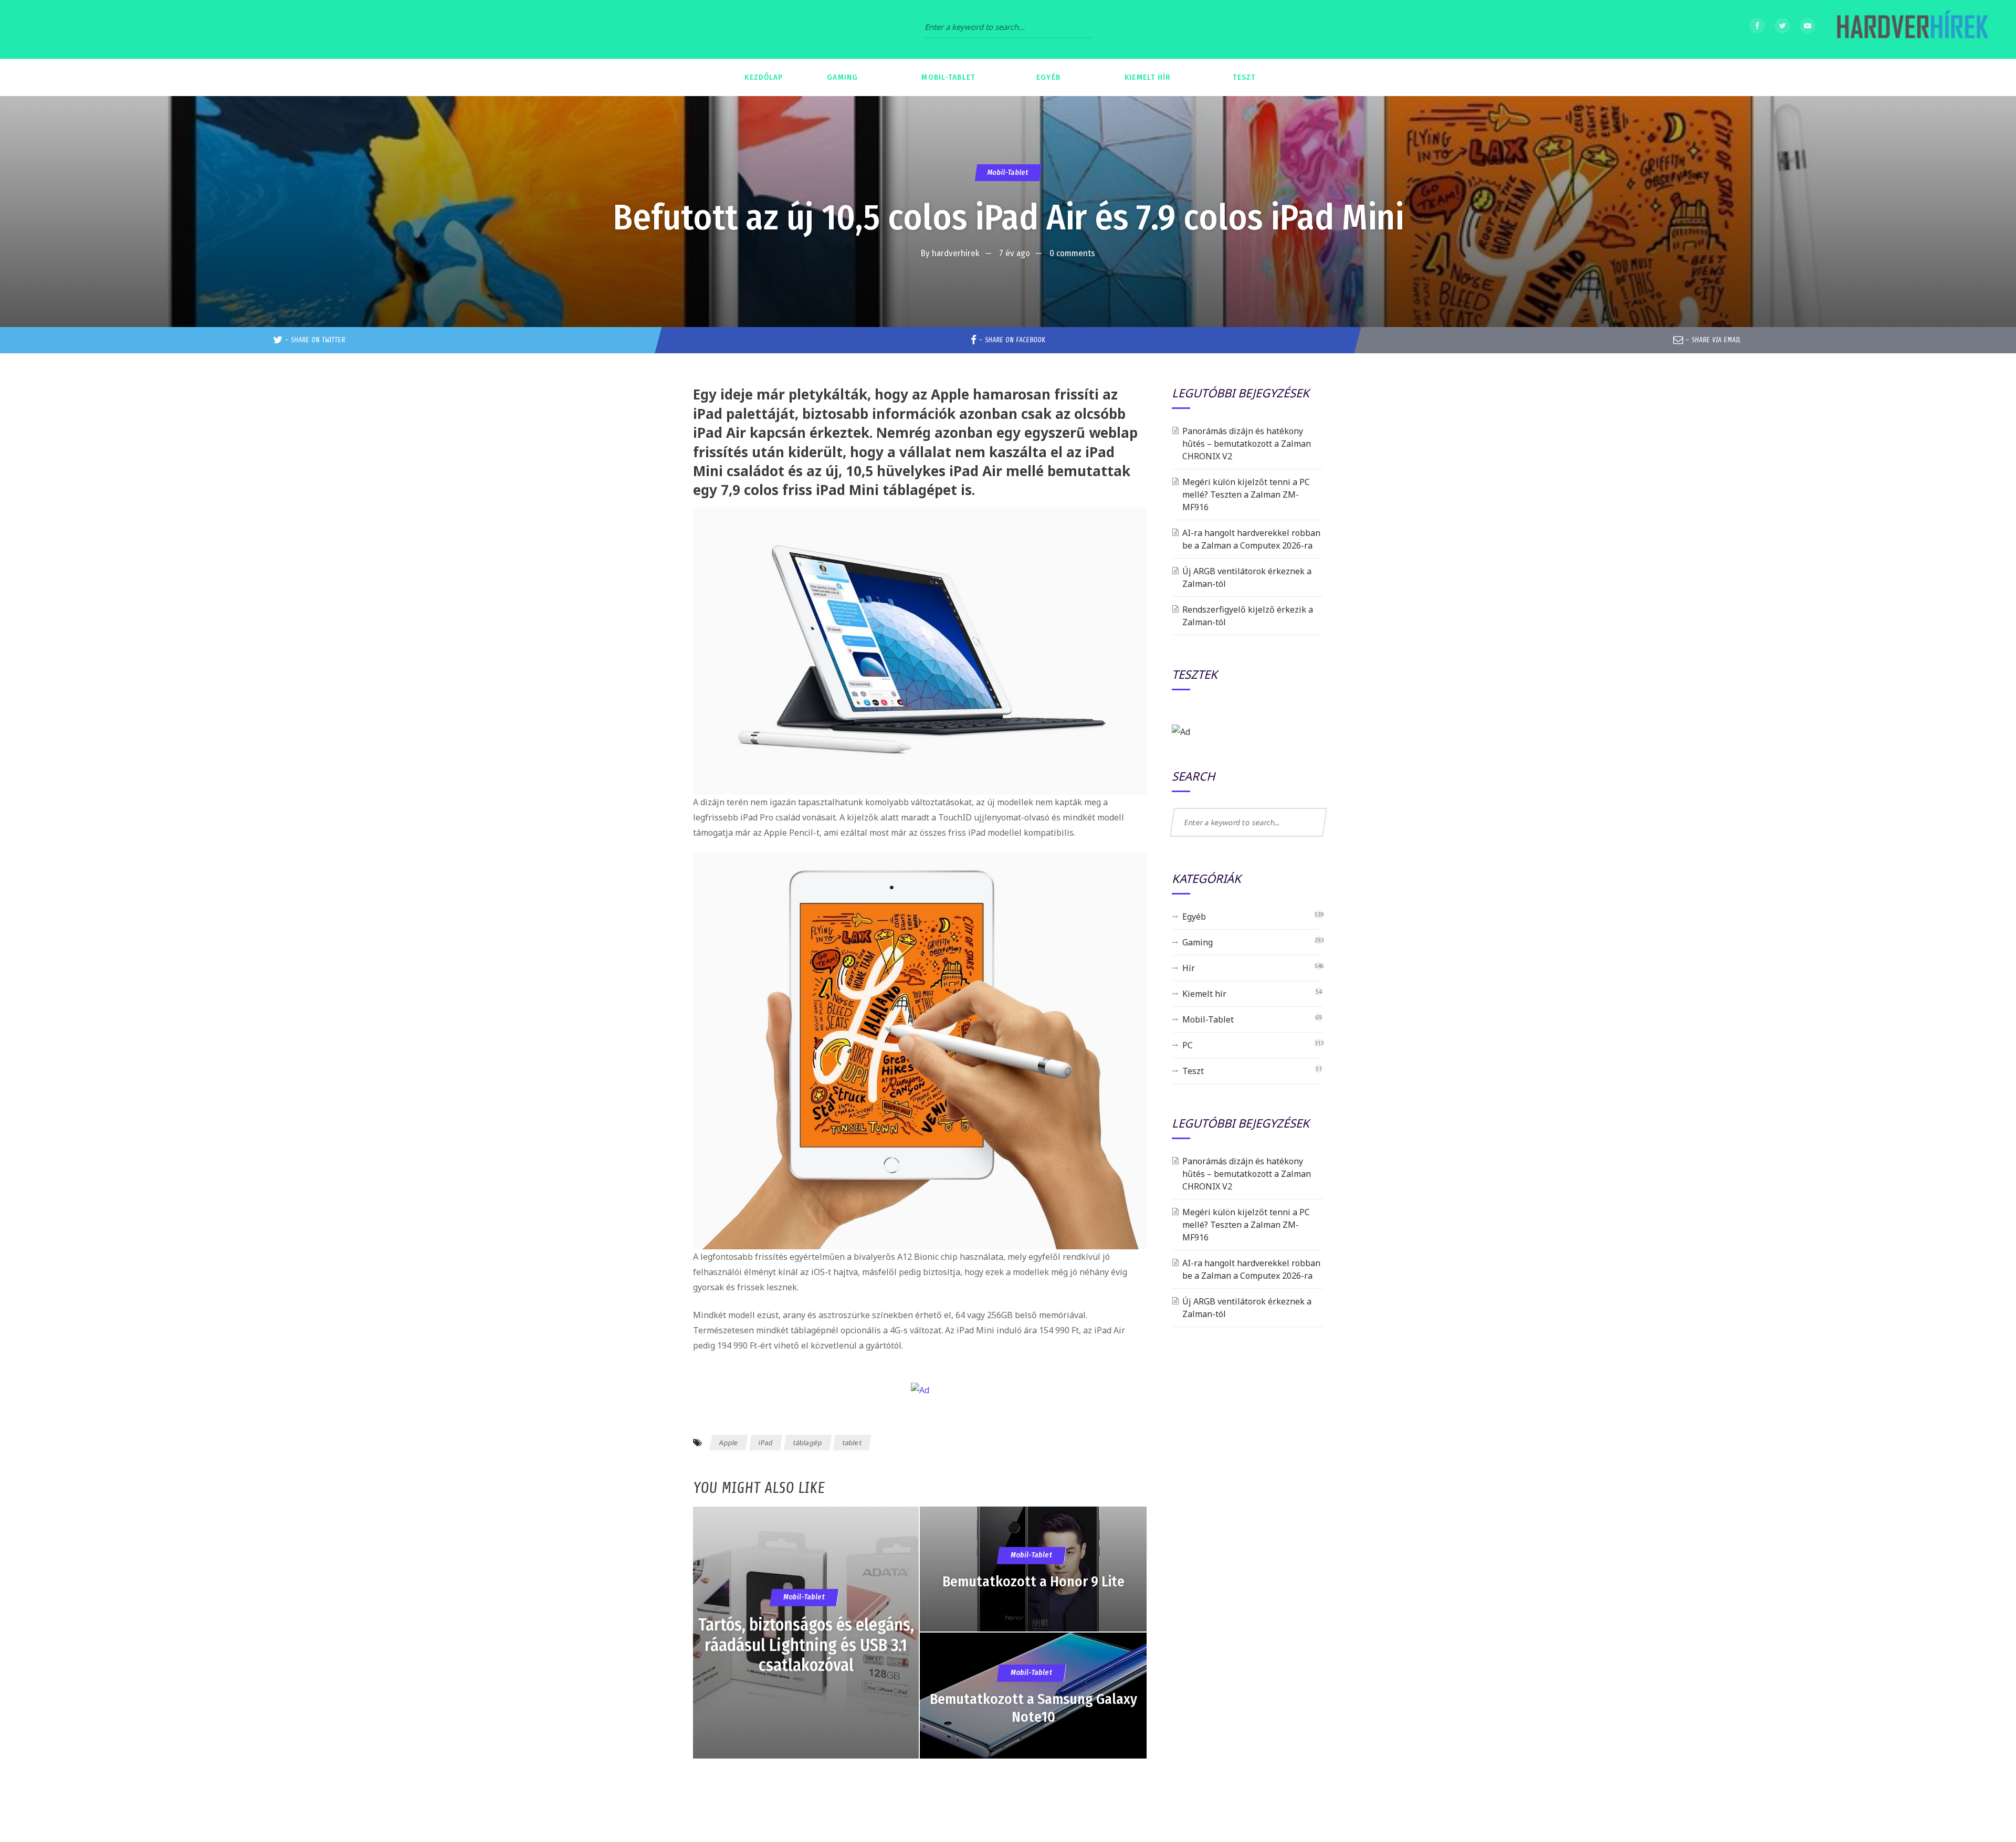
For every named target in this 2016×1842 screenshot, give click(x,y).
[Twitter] (1782, 26)
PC (1188, 1045)
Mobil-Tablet (1008, 172)
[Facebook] (1757, 26)
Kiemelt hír (1204, 994)
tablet (852, 1443)
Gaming (1198, 942)
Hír (1189, 968)
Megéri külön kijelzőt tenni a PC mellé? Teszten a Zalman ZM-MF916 (1246, 494)
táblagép (808, 1443)
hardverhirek (956, 253)
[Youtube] (1808, 26)
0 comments (1072, 253)
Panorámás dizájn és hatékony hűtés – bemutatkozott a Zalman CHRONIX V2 (1247, 444)
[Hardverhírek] (1911, 29)
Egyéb (1194, 917)
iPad (766, 1443)
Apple (729, 1443)
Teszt (1193, 1071)
